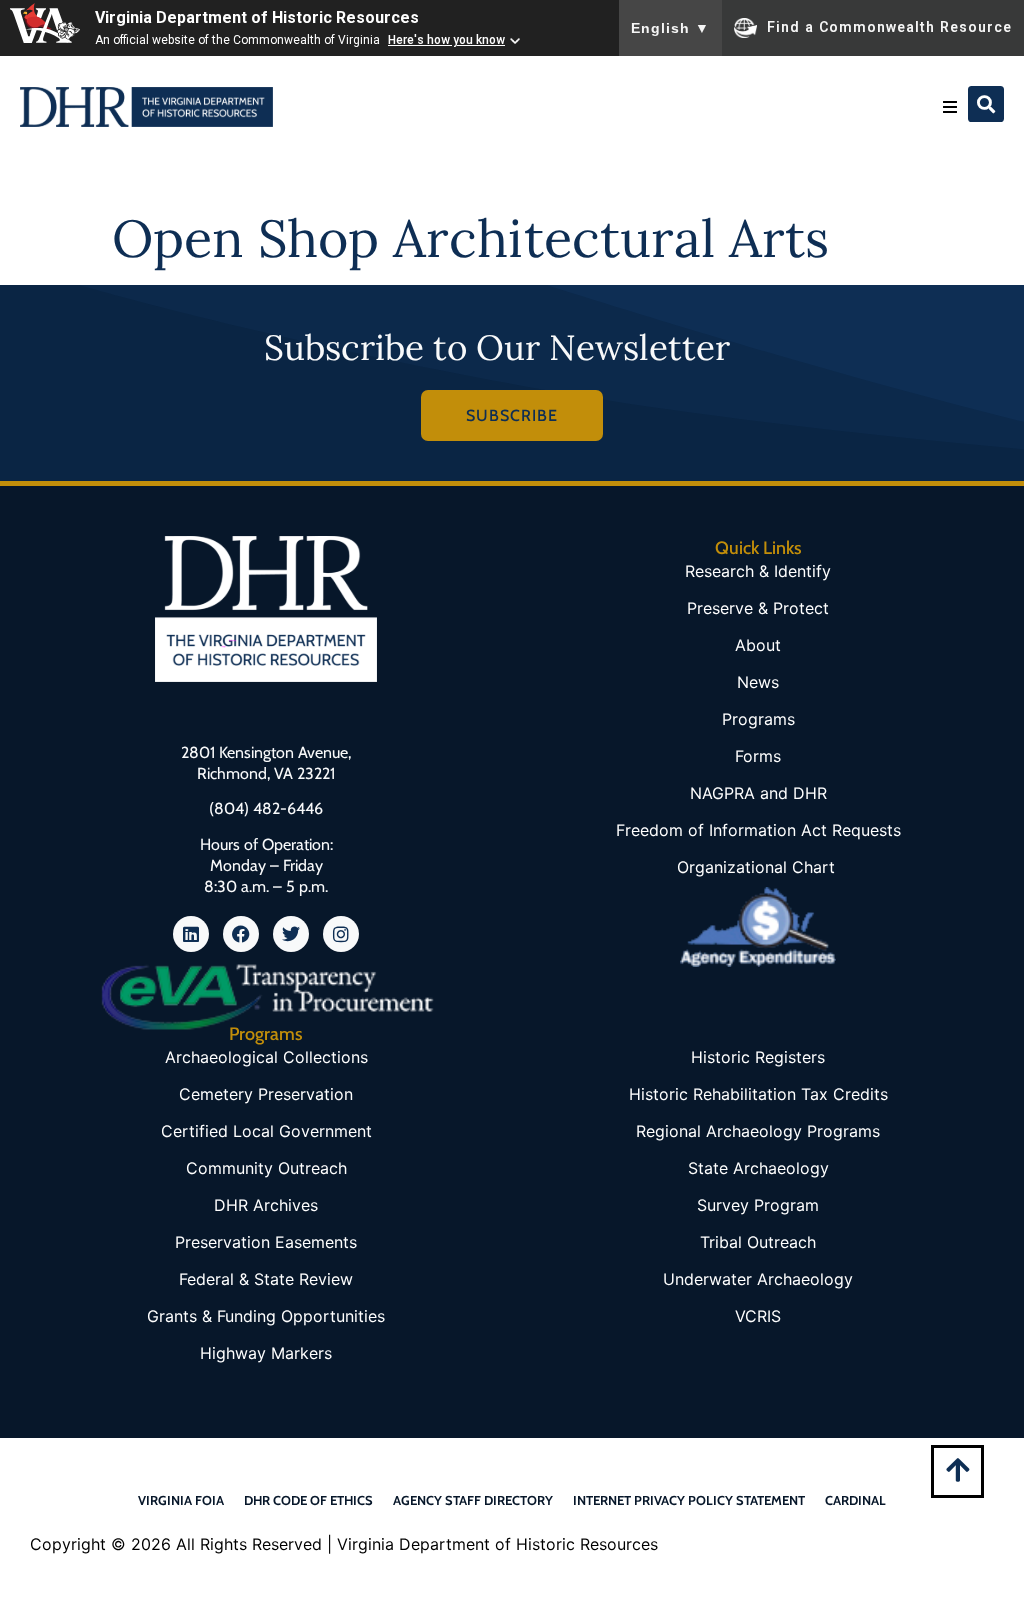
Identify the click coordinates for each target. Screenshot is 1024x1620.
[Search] (986, 104)
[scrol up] (957, 1469)
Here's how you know (446, 40)
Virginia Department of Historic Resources (257, 17)
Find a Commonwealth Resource (889, 26)
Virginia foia (181, 1500)
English (670, 28)
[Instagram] (341, 934)
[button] (950, 107)
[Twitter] (291, 934)
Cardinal (855, 1500)
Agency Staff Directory (473, 1500)
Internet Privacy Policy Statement (689, 1500)
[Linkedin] (191, 934)
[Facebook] (241, 934)
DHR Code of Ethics (308, 1500)
